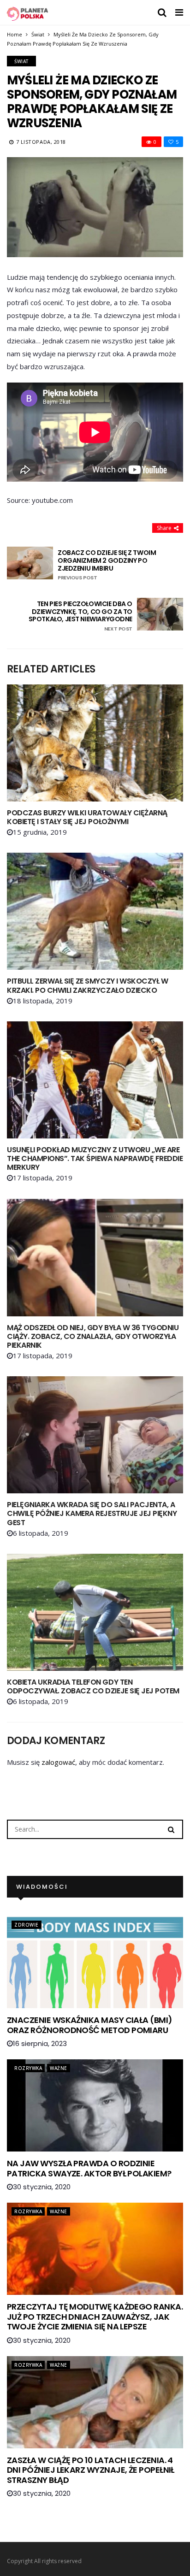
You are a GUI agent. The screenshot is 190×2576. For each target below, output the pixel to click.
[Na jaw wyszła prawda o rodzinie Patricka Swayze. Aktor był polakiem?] (95, 2105)
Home (15, 34)
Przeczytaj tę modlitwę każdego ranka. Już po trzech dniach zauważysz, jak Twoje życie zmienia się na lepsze (95, 2317)
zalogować (58, 1762)
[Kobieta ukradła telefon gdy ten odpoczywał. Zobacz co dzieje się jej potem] (95, 1612)
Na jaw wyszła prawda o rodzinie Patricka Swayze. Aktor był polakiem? (89, 2168)
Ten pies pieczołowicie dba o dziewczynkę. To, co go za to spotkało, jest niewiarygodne (80, 616)
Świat (38, 34)
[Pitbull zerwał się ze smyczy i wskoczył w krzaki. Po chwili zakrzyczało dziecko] (95, 911)
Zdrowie (27, 1925)
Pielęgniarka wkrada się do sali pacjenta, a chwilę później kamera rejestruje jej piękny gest (92, 1513)
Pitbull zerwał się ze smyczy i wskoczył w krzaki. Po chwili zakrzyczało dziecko (87, 985)
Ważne (59, 2068)
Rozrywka (28, 2068)
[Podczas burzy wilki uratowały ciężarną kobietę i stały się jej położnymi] (95, 743)
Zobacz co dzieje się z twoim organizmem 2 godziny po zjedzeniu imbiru (107, 565)
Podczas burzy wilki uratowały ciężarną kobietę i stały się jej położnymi (87, 817)
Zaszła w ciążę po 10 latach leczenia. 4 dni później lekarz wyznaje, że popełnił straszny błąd (91, 2470)
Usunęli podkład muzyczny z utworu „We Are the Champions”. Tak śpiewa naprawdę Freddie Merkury (95, 1158)
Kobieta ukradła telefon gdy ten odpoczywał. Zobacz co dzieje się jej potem (93, 1686)
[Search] (171, 1829)
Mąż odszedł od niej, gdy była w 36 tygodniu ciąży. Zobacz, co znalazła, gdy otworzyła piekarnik (93, 1336)
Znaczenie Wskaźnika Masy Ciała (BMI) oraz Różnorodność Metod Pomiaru (90, 2025)
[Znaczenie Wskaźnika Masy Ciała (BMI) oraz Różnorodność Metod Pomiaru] (95, 1962)
